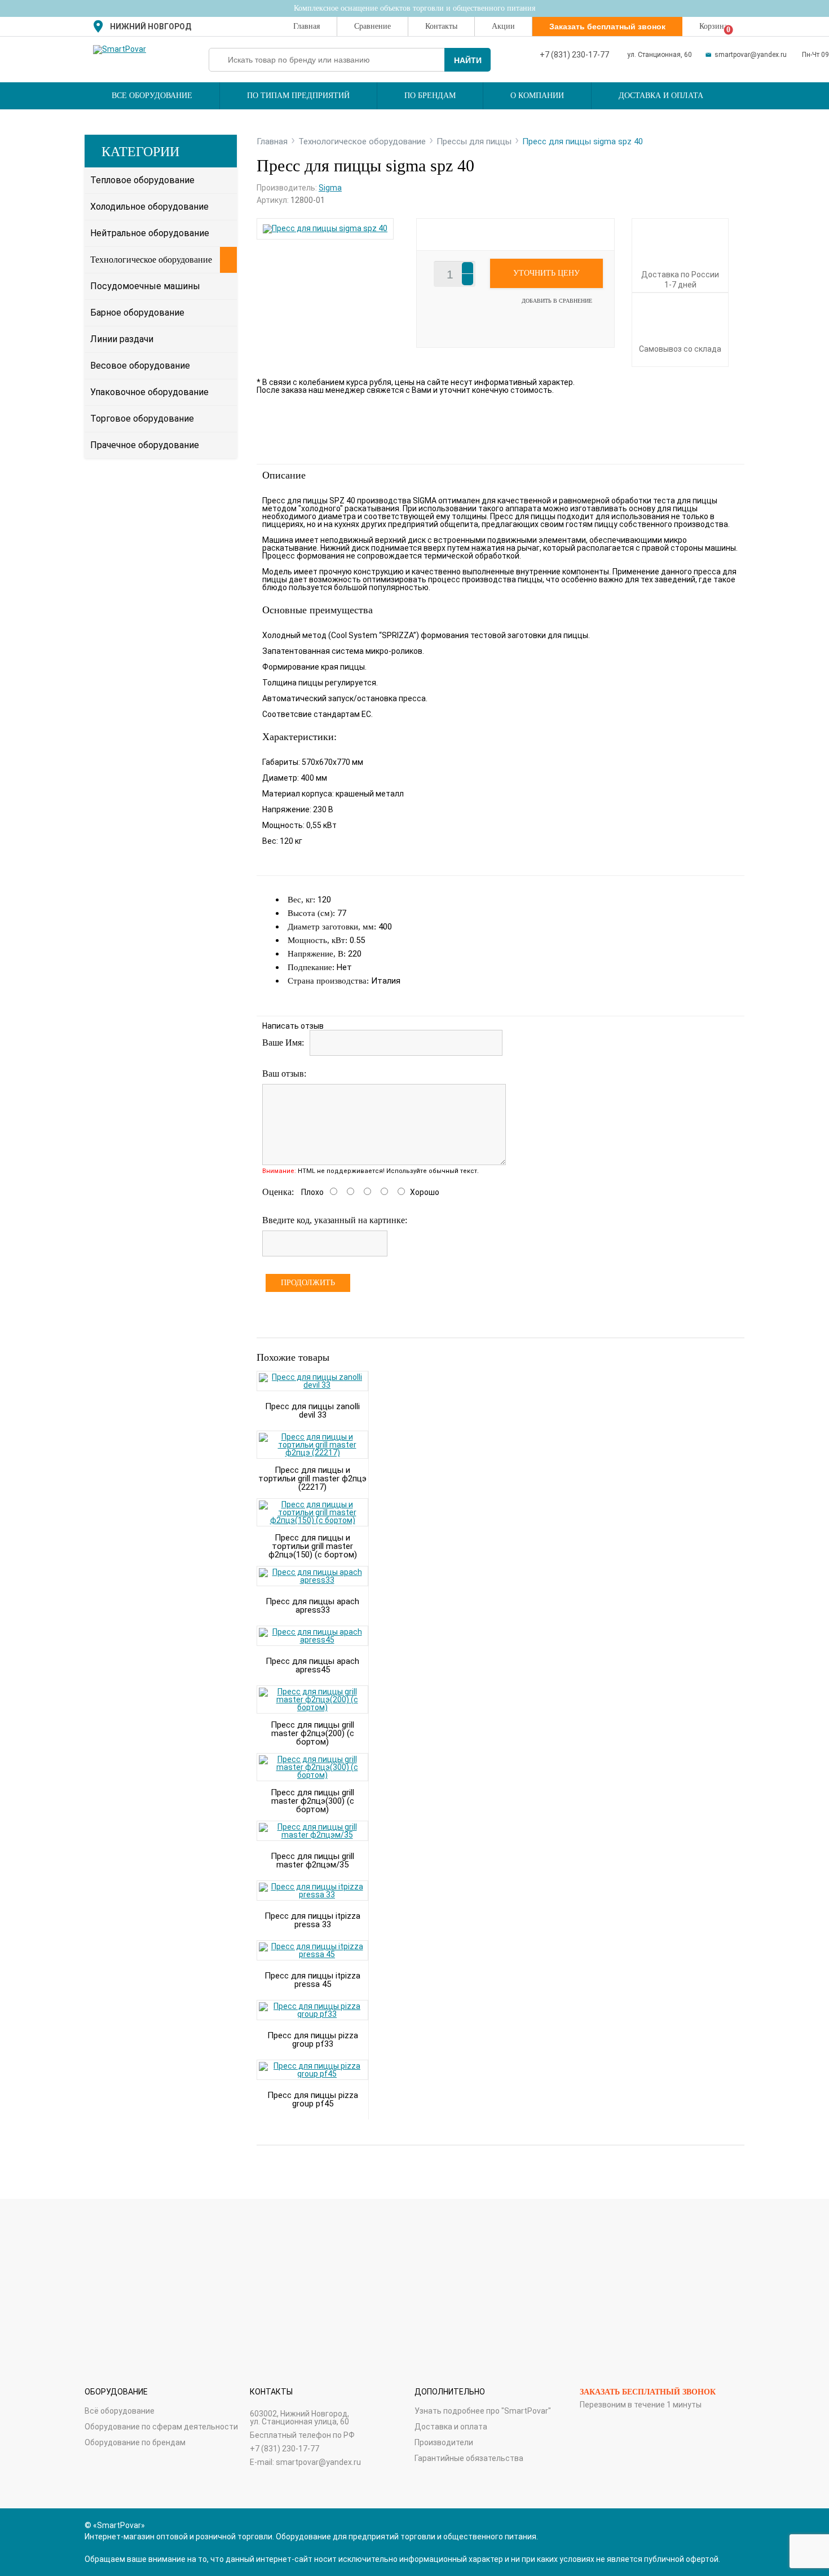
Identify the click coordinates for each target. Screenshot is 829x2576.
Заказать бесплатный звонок (648, 2392)
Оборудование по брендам (135, 2442)
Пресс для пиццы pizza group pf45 (313, 2099)
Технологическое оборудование (151, 260)
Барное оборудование (137, 313)
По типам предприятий (298, 96)
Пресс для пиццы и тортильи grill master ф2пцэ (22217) (312, 1479)
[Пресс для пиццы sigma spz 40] (325, 228)
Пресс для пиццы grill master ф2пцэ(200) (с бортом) (312, 1733)
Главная (307, 26)
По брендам (430, 96)
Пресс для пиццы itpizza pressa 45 (312, 1980)
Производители (444, 2442)
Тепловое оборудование (142, 180)
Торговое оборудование (142, 419)
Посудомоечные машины (145, 286)
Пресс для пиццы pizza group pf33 (313, 2040)
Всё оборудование (120, 2411)
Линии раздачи (122, 339)
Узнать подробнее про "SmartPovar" (483, 2411)
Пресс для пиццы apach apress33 (312, 1606)
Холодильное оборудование (149, 207)
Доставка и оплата (661, 96)
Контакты (441, 26)
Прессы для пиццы (474, 141)
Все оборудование (152, 96)
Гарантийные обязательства (469, 2458)
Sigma (330, 188)
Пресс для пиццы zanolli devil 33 (312, 1411)
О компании (537, 96)
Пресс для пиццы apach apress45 (312, 1665)
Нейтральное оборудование (150, 233)
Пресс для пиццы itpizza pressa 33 (312, 1920)
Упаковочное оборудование (149, 392)
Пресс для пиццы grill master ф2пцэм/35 (312, 1860)
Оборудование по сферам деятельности (161, 2427)
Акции (503, 26)
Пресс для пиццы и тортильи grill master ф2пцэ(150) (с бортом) (313, 1546)
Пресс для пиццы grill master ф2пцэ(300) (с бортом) (312, 1801)
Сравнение (372, 26)
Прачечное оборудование (145, 445)
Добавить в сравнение (557, 301)
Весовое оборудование (140, 366)
